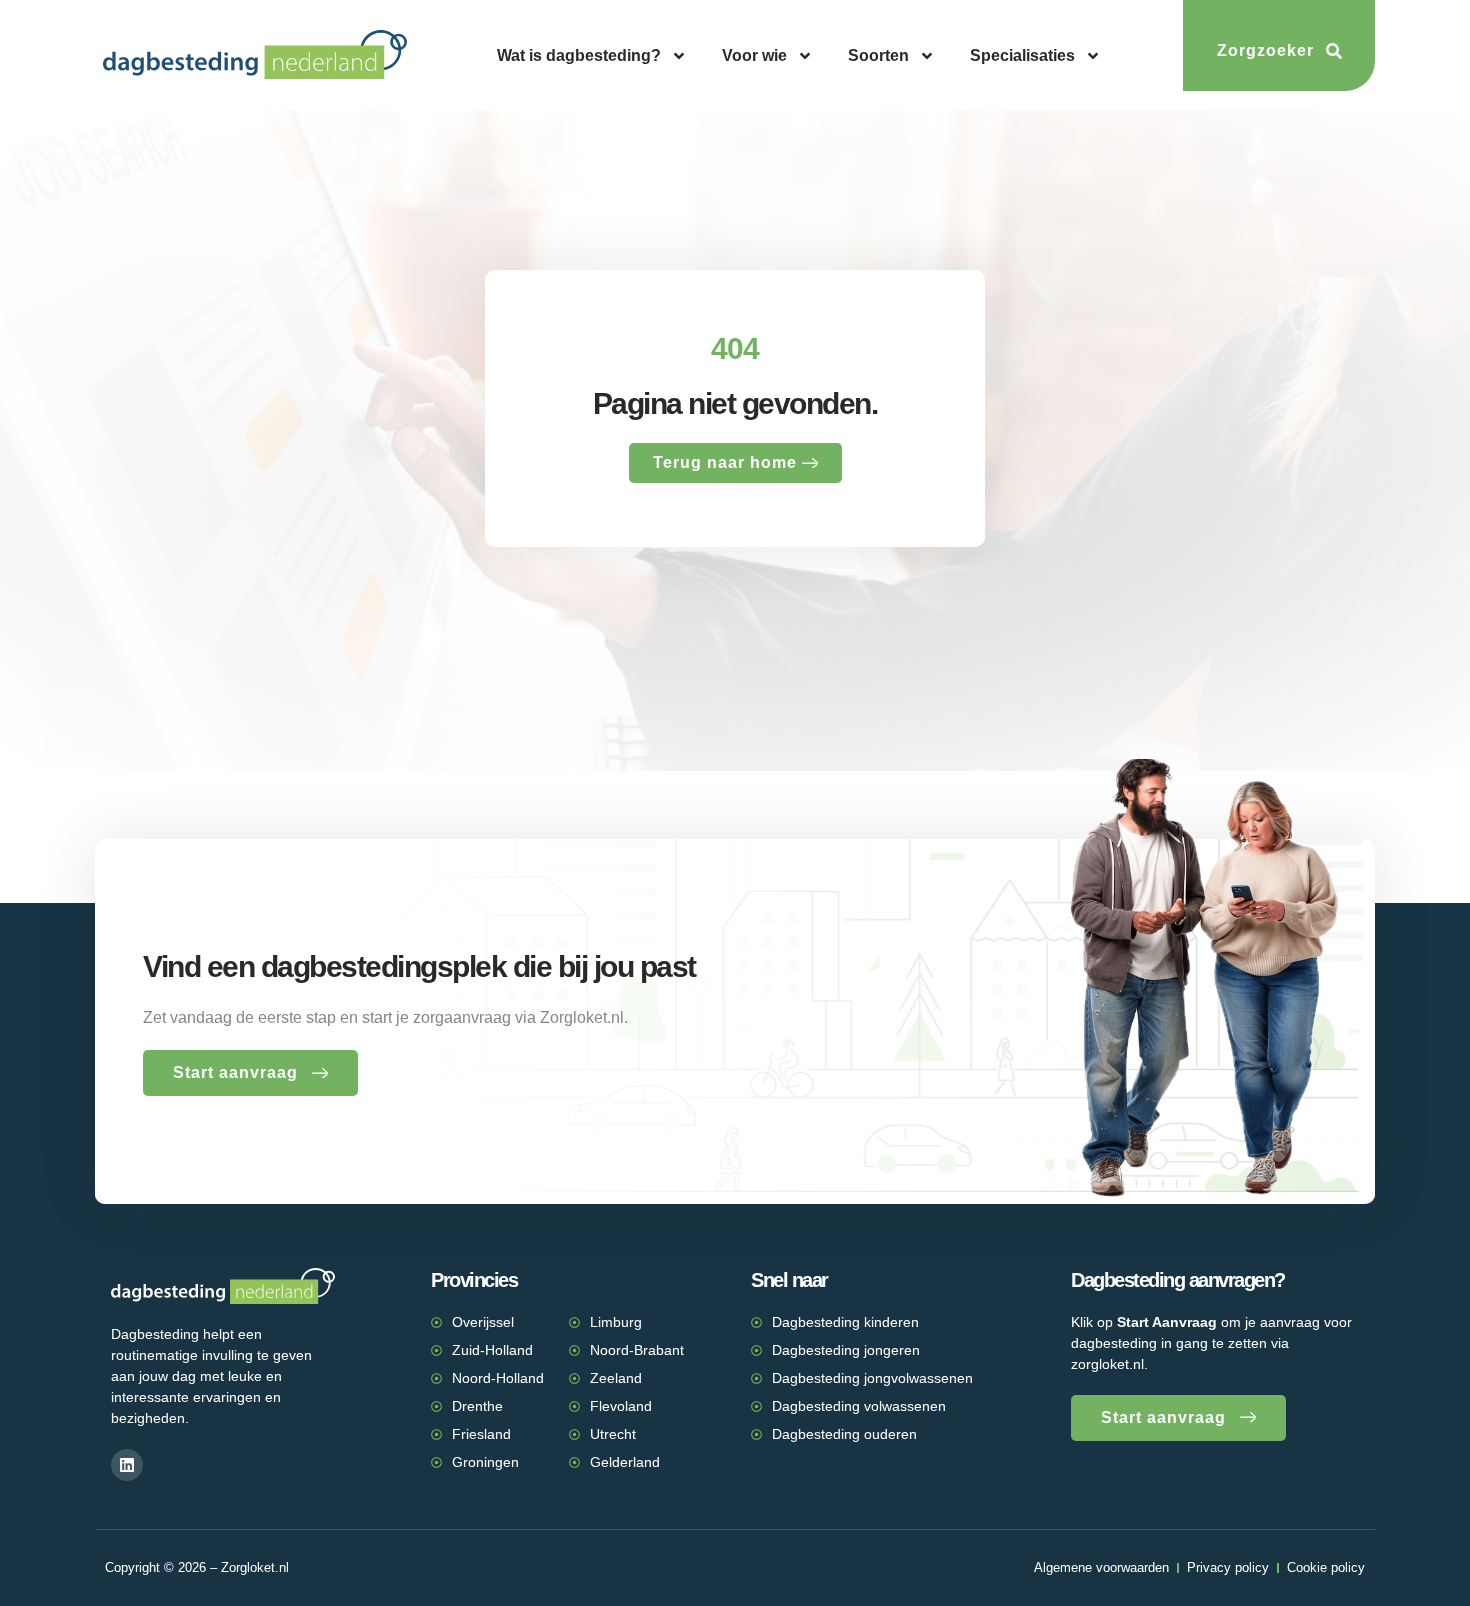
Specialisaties (1022, 55)
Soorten (878, 55)
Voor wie (754, 55)
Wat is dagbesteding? (579, 55)
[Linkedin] (127, 1465)
